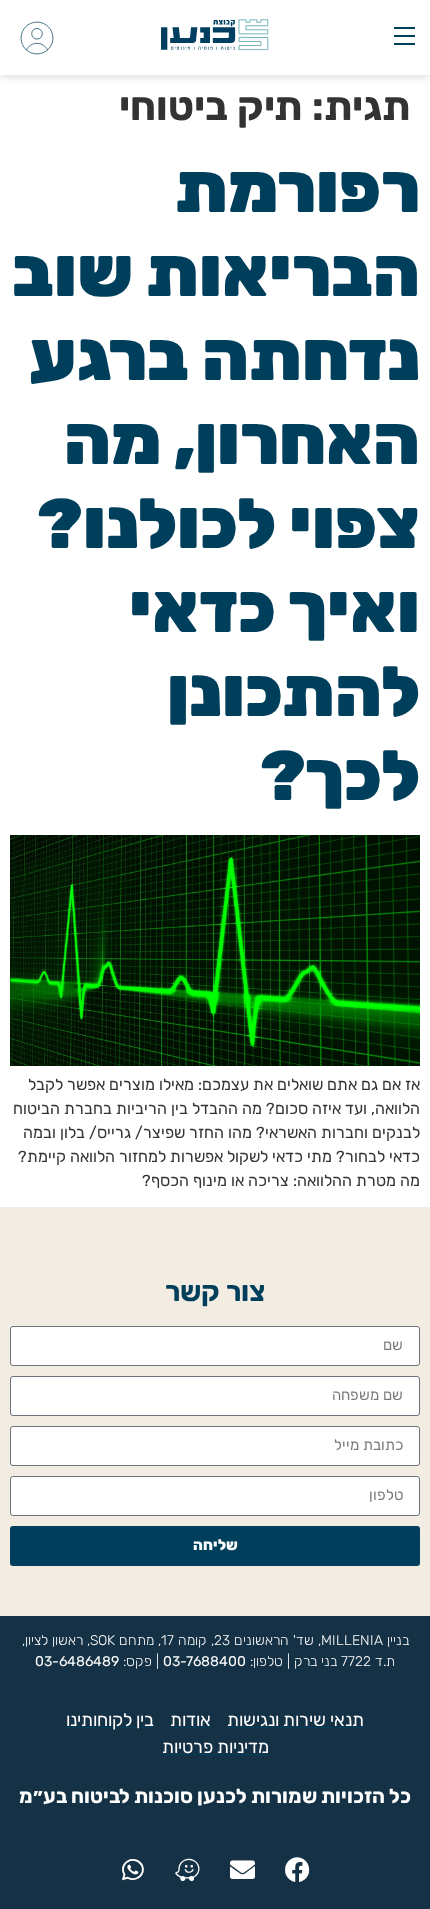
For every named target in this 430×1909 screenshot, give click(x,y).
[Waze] (188, 1870)
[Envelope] (243, 1870)
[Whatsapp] (133, 1870)
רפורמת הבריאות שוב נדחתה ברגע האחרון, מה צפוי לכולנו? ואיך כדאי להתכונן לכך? (216, 482)
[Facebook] (298, 1870)
